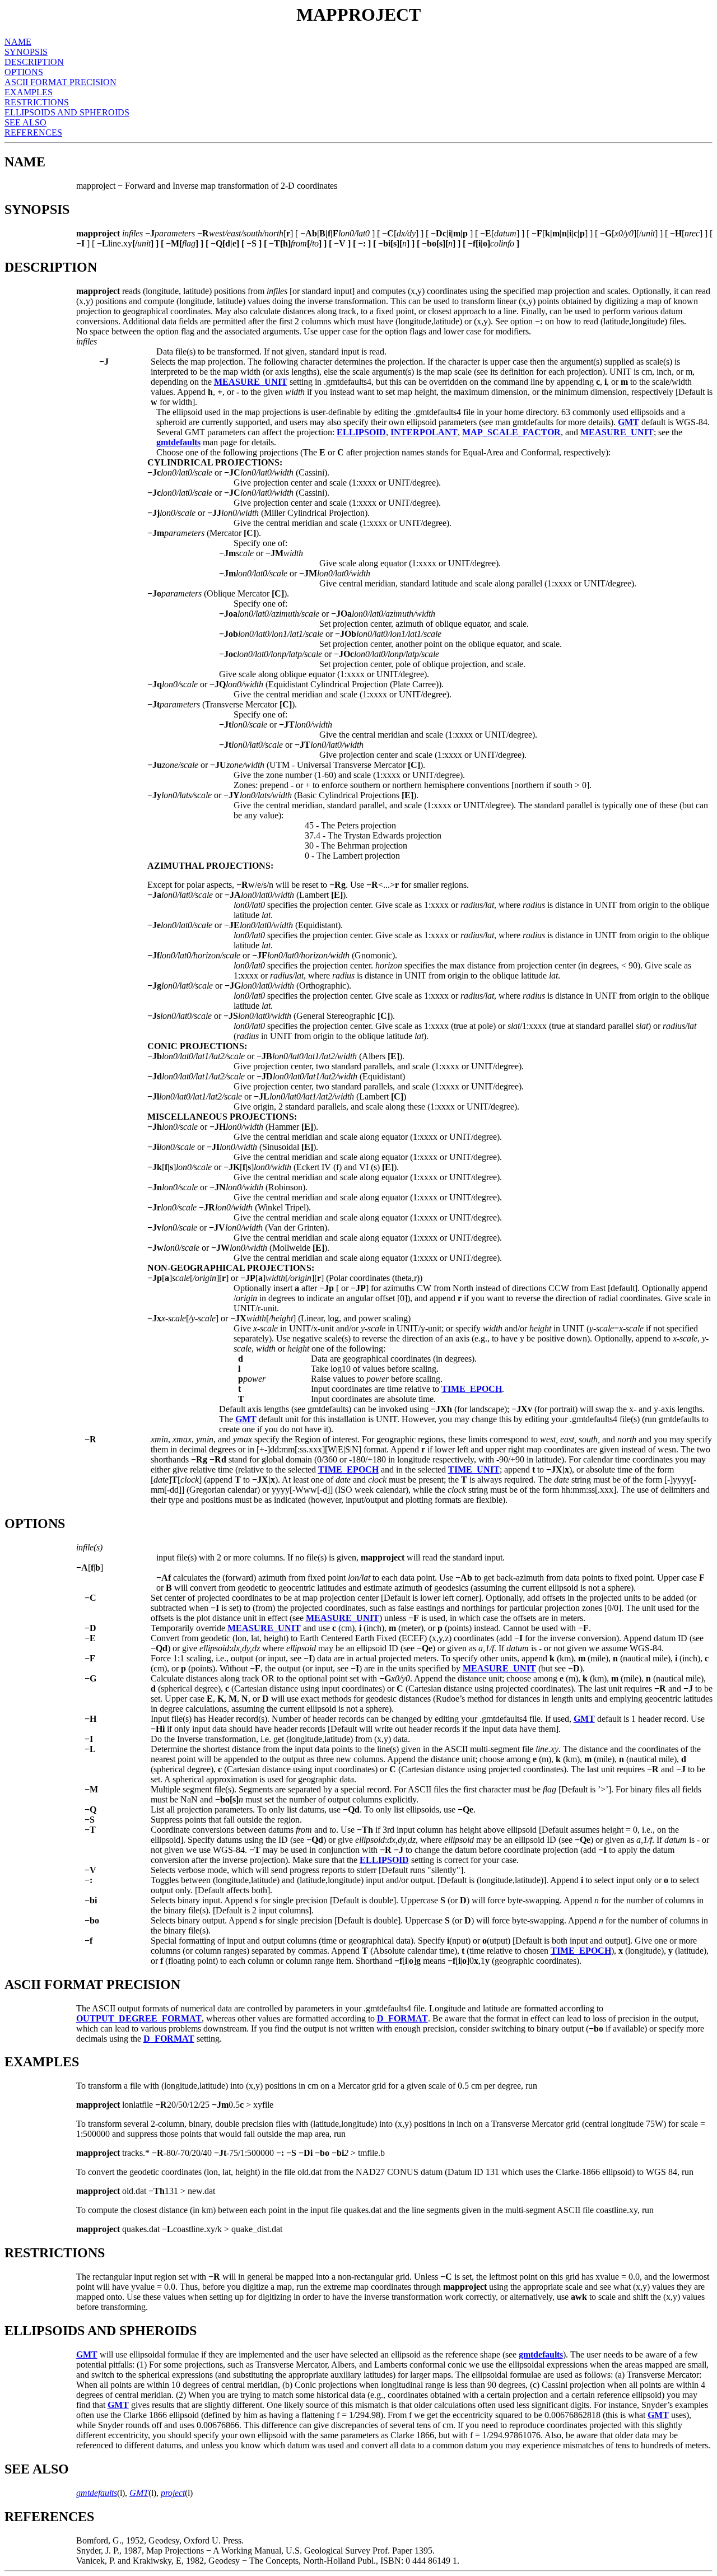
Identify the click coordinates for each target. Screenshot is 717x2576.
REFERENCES (33, 132)
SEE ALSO (25, 122)
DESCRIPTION (34, 62)
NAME (18, 42)
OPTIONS (24, 72)
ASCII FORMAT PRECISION (60, 82)
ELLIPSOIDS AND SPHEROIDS (67, 112)
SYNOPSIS (26, 52)
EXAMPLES (29, 92)
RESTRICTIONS (37, 102)
